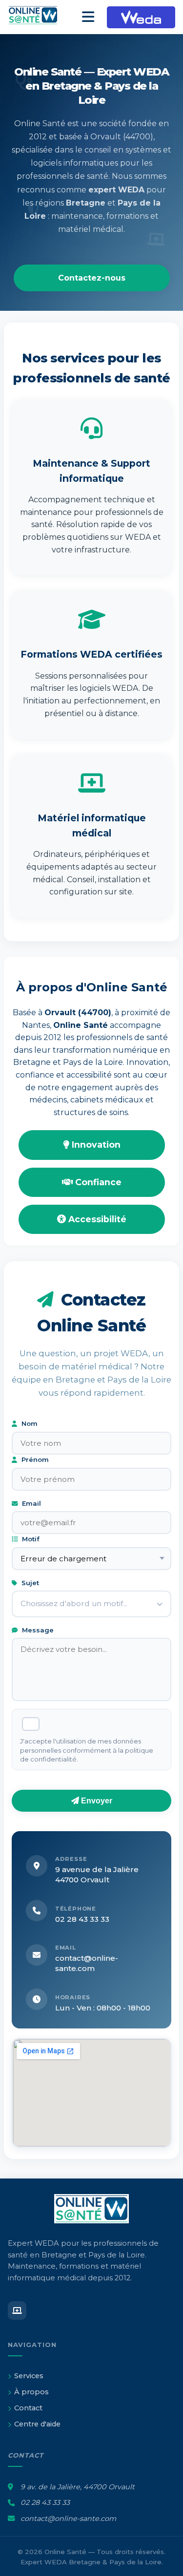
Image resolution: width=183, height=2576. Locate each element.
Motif (30, 1539)
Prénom (34, 1459)
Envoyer (96, 1801)
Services (29, 2376)
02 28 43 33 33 (82, 1919)
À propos (31, 2392)
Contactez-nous (92, 278)
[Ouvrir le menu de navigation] (88, 17)
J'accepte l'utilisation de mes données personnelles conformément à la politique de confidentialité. (87, 1750)
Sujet (29, 1583)
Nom (29, 1423)
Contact (28, 2408)
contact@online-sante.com (68, 2519)
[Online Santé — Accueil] (39, 17)
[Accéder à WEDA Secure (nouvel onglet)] (141, 17)
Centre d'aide (37, 2424)
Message (37, 1630)
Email (30, 1503)
